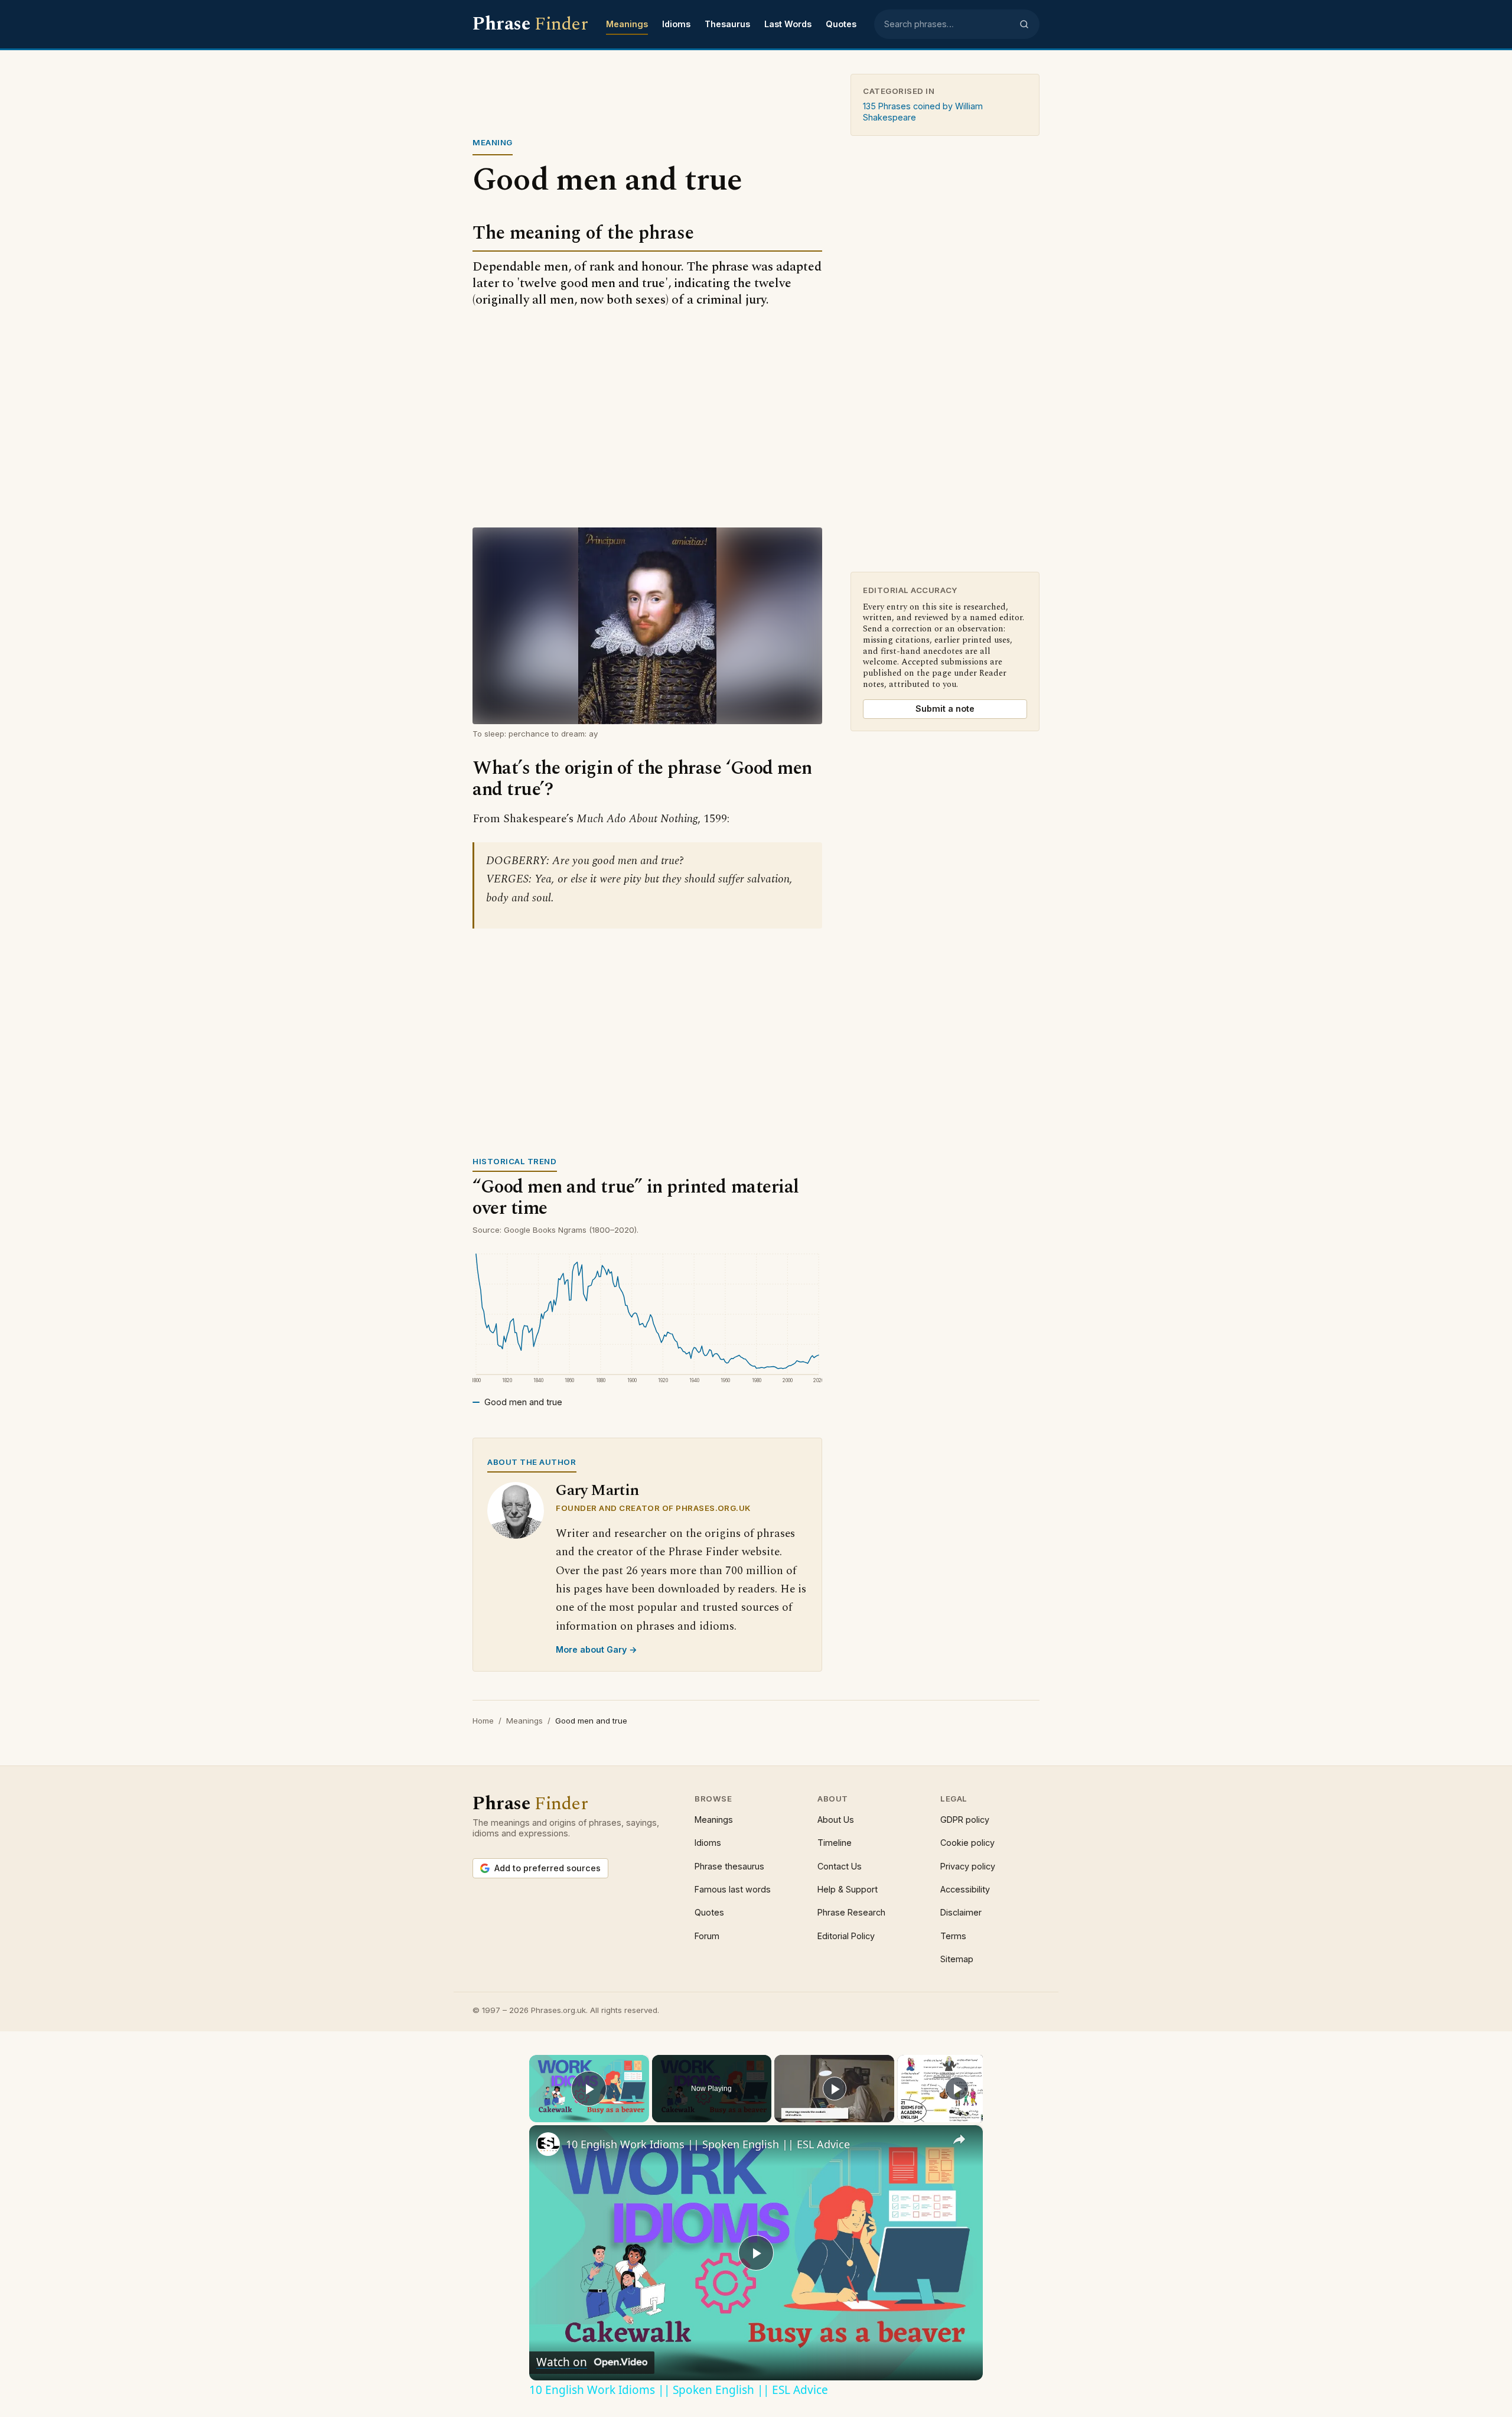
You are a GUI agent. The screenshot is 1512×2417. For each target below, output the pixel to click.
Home (483, 1721)
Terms (953, 1936)
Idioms (676, 24)
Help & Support (848, 1889)
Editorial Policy (846, 1936)
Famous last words (733, 1889)
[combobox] (948, 24)
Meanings (627, 24)
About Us (836, 1820)
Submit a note (945, 709)
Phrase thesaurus (729, 1866)
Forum (707, 1936)
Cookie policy (967, 1843)
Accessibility (965, 1889)
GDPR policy (965, 1820)
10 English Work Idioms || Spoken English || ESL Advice (708, 2144)
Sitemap (957, 1959)
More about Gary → (597, 1649)
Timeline (835, 1843)
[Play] (835, 2089)
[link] (548, 2144)
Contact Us (840, 1866)
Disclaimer (961, 1912)
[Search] (1024, 24)
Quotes (841, 24)
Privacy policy (968, 1866)
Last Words (788, 24)
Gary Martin (597, 1491)
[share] (959, 2139)
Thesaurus (727, 24)
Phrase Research (851, 1912)
